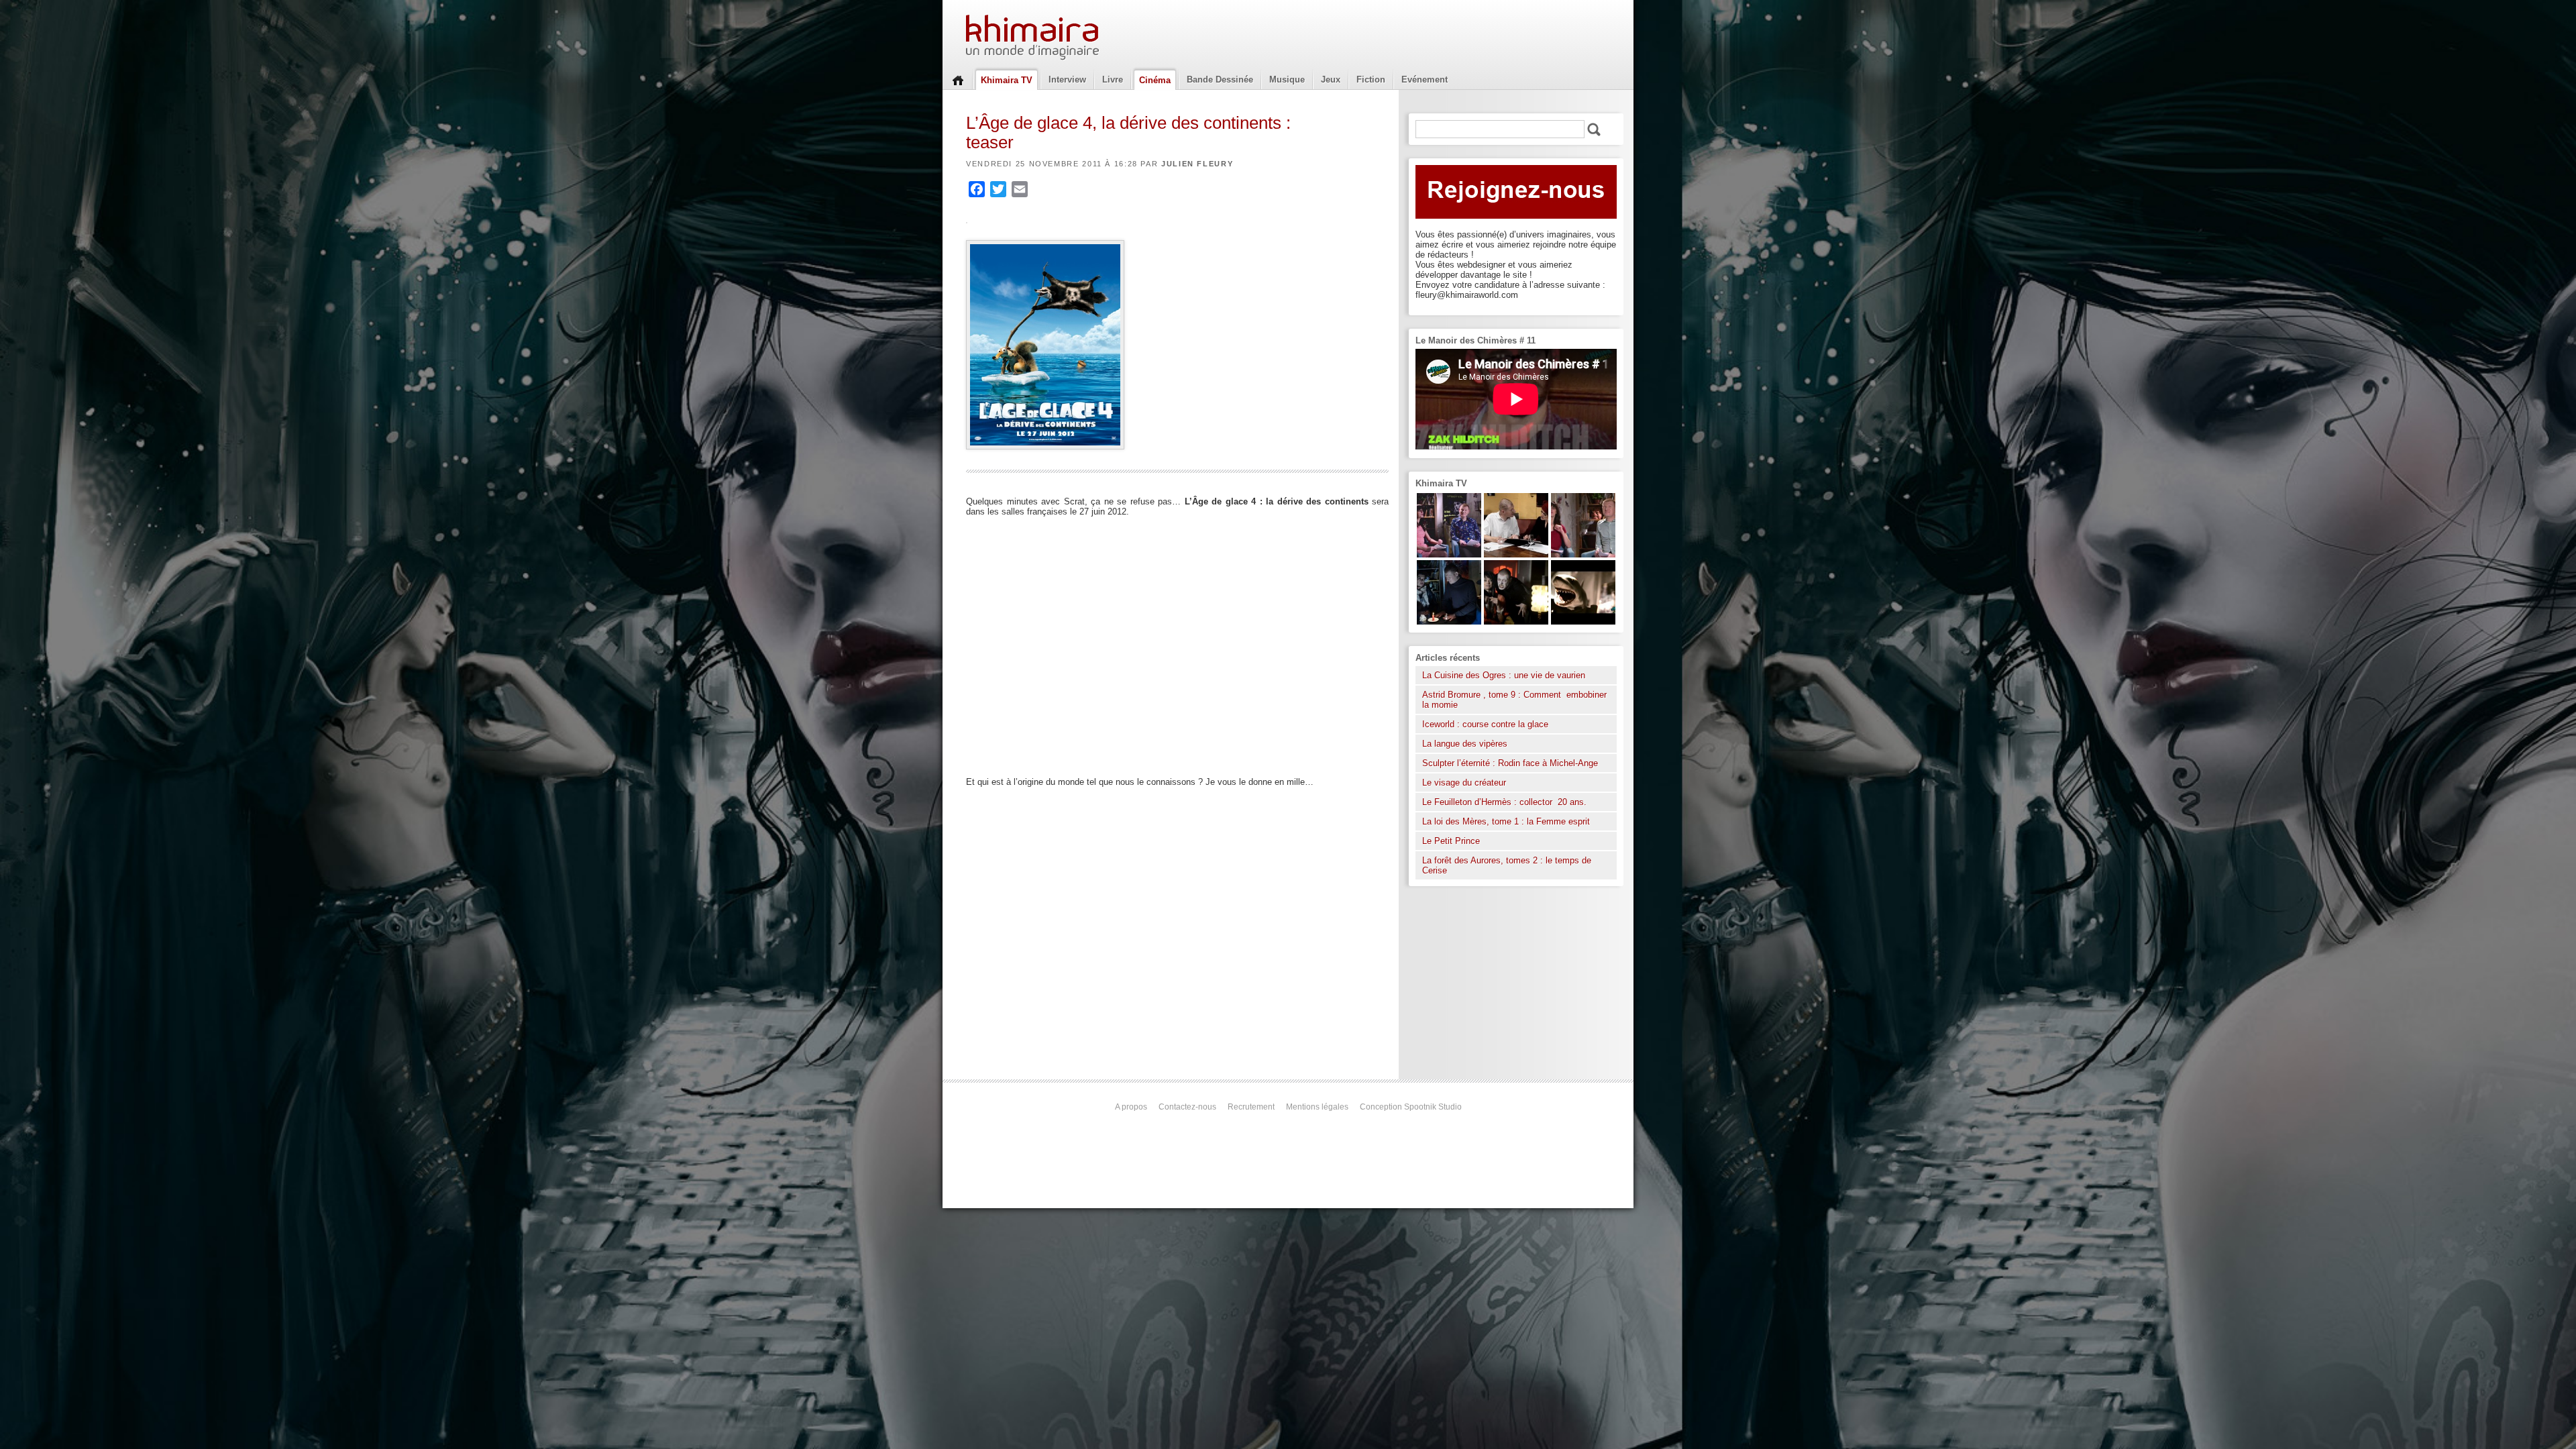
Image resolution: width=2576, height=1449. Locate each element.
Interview (1067, 79)
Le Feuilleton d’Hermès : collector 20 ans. (1506, 802)
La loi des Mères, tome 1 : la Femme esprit (1506, 821)
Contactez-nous (1187, 1107)
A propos (1131, 1107)
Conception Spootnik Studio (1411, 1107)
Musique (1287, 79)
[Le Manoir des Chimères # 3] (1516, 622)
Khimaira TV (1007, 80)
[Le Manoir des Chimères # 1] (1449, 554)
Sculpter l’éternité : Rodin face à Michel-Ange (1510, 763)
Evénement (1425, 79)
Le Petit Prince (1451, 841)
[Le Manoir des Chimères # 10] (1583, 622)
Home (958, 79)
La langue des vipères (1465, 744)
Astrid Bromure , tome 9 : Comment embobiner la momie (1514, 700)
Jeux (1331, 79)
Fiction (1371, 79)
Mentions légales (1317, 1107)
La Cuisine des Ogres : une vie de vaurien (1504, 675)
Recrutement (1251, 1107)
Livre (1113, 79)
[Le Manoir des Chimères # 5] (1449, 622)
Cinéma (1155, 80)
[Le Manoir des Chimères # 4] (1516, 554)
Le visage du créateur (1464, 783)
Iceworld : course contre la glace (1485, 724)
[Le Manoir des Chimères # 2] (1583, 554)
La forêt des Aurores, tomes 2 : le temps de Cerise (1507, 865)
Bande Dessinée (1220, 79)
